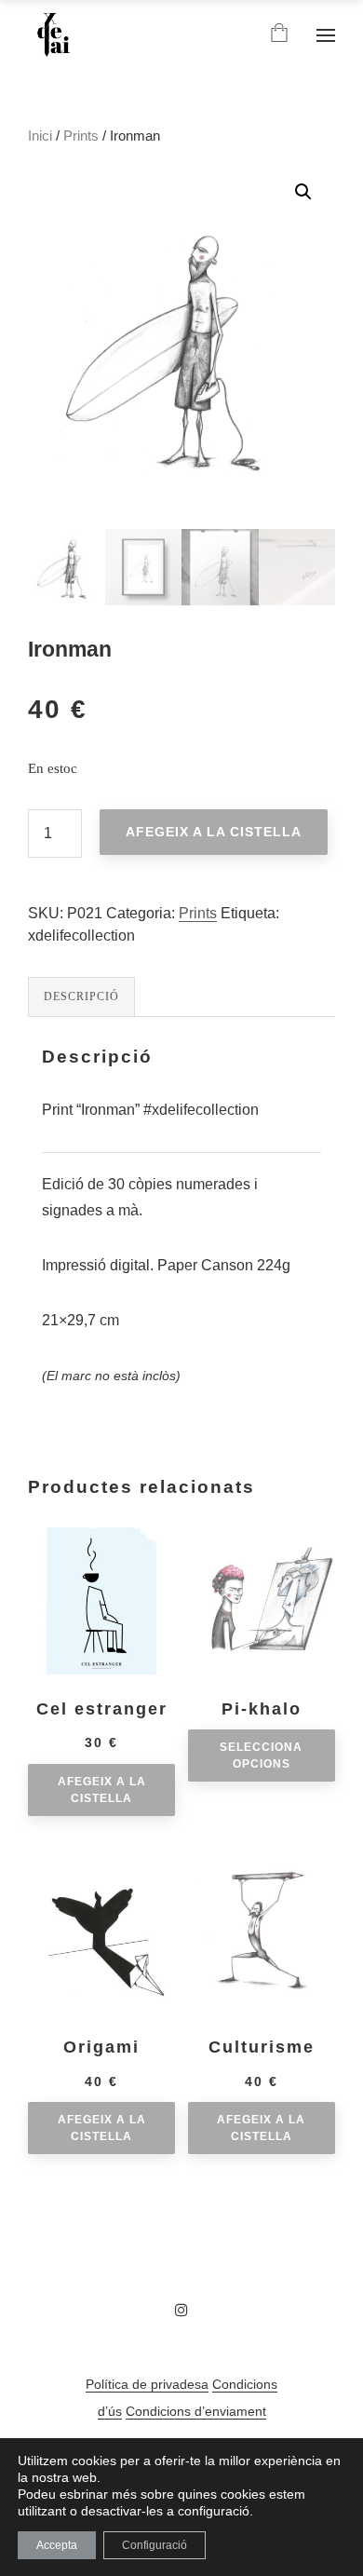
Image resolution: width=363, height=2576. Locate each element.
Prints (81, 136)
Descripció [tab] (81, 997)
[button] (303, 192)
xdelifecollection (81, 935)
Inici (40, 136)
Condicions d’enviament (196, 2411)
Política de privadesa (147, 2384)
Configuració (155, 2545)
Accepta (57, 2545)
